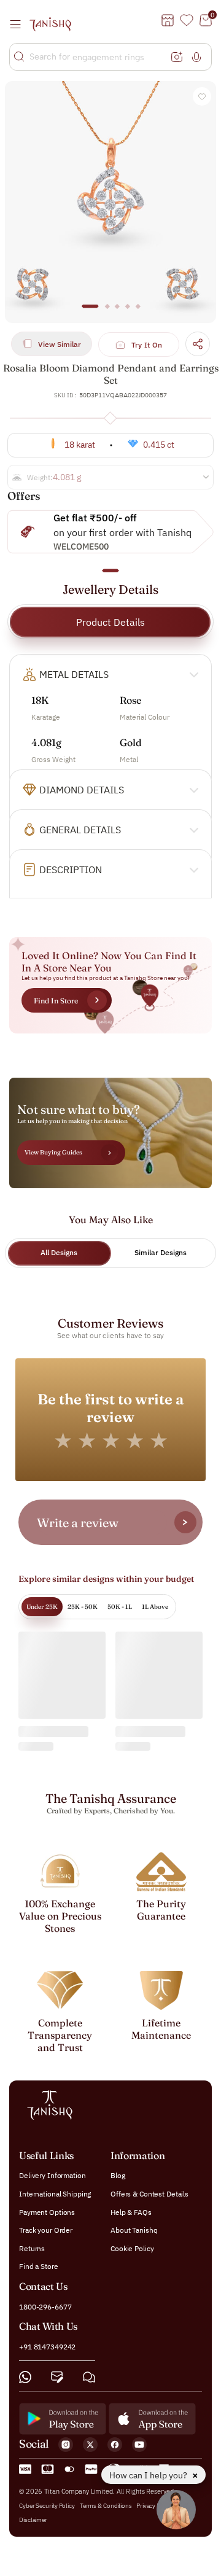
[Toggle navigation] (19, 24)
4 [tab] (128, 312)
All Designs (59, 1252)
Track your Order (46, 2230)
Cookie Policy (132, 2248)
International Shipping (55, 2194)
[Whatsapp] (25, 2377)
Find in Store (56, 1001)
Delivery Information (52, 2176)
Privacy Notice (155, 2506)
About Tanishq (134, 2230)
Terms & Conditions (107, 2506)
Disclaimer (33, 2520)
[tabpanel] (110, 202)
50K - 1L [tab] (120, 1607)
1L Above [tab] (155, 1607)
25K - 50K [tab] (83, 1607)
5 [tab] (138, 312)
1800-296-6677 (45, 2307)
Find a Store (39, 2267)
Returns (32, 2248)
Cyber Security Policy (47, 2506)
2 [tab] (107, 312)
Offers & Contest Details (149, 2194)
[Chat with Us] (89, 2377)
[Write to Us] (57, 2377)
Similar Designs (161, 1252)
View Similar (60, 344)
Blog (118, 2176)
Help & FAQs (131, 2212)
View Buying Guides (53, 1152)
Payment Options (47, 2212)
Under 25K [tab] (42, 1607)
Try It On (147, 345)
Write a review (78, 1523)
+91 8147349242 (47, 2347)
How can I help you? (149, 2475)
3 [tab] (117, 312)
